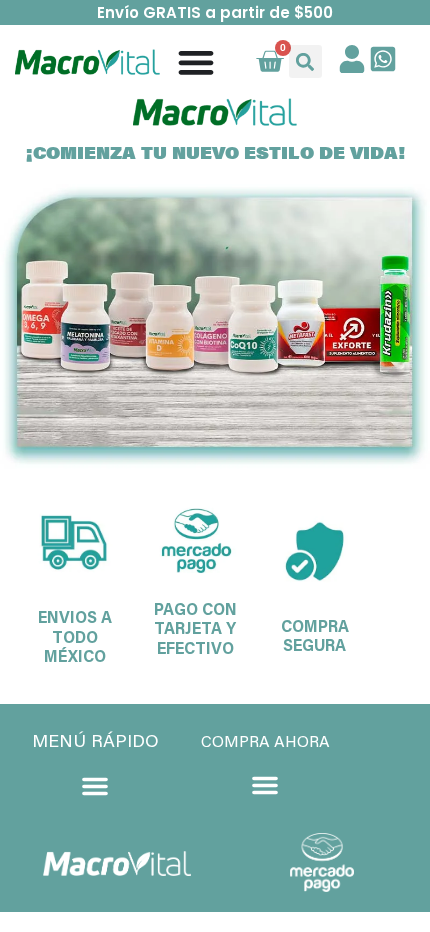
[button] (305, 61)
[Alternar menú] (196, 62)
